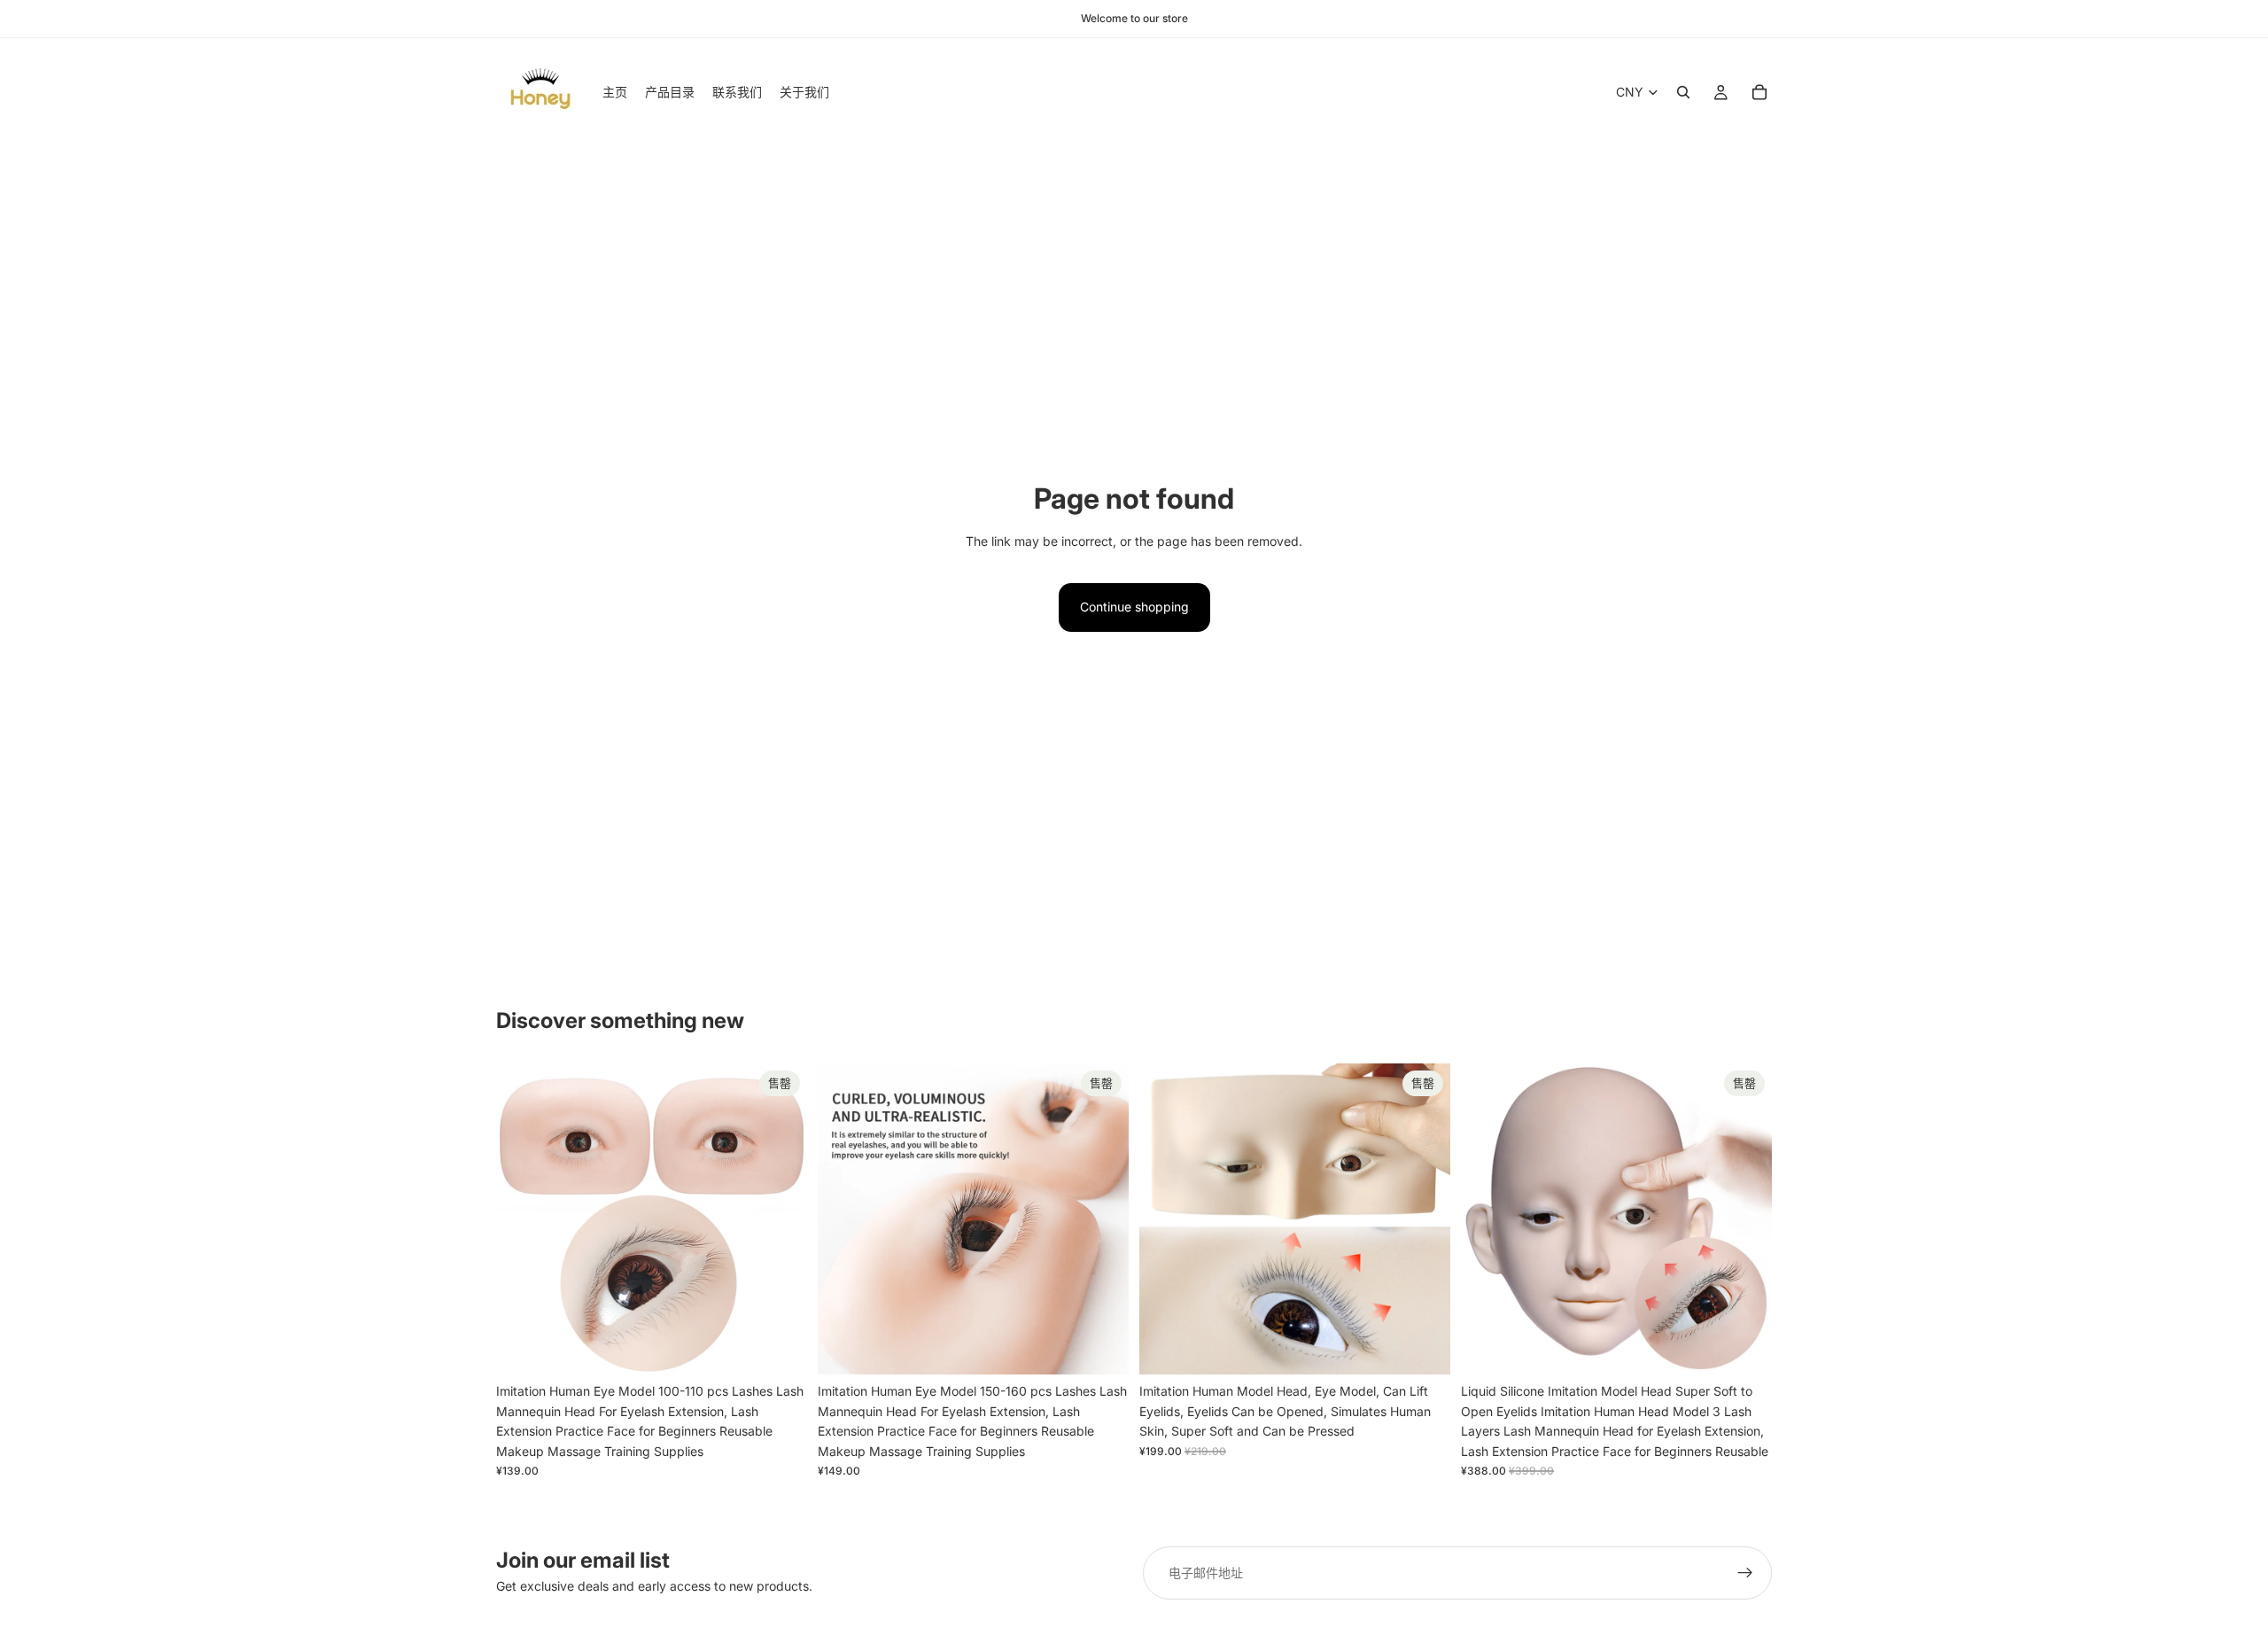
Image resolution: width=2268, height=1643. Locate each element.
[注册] (1745, 1573)
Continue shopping (1134, 607)
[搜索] (1683, 92)
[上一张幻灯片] (523, 1219)
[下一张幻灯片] (781, 1219)
